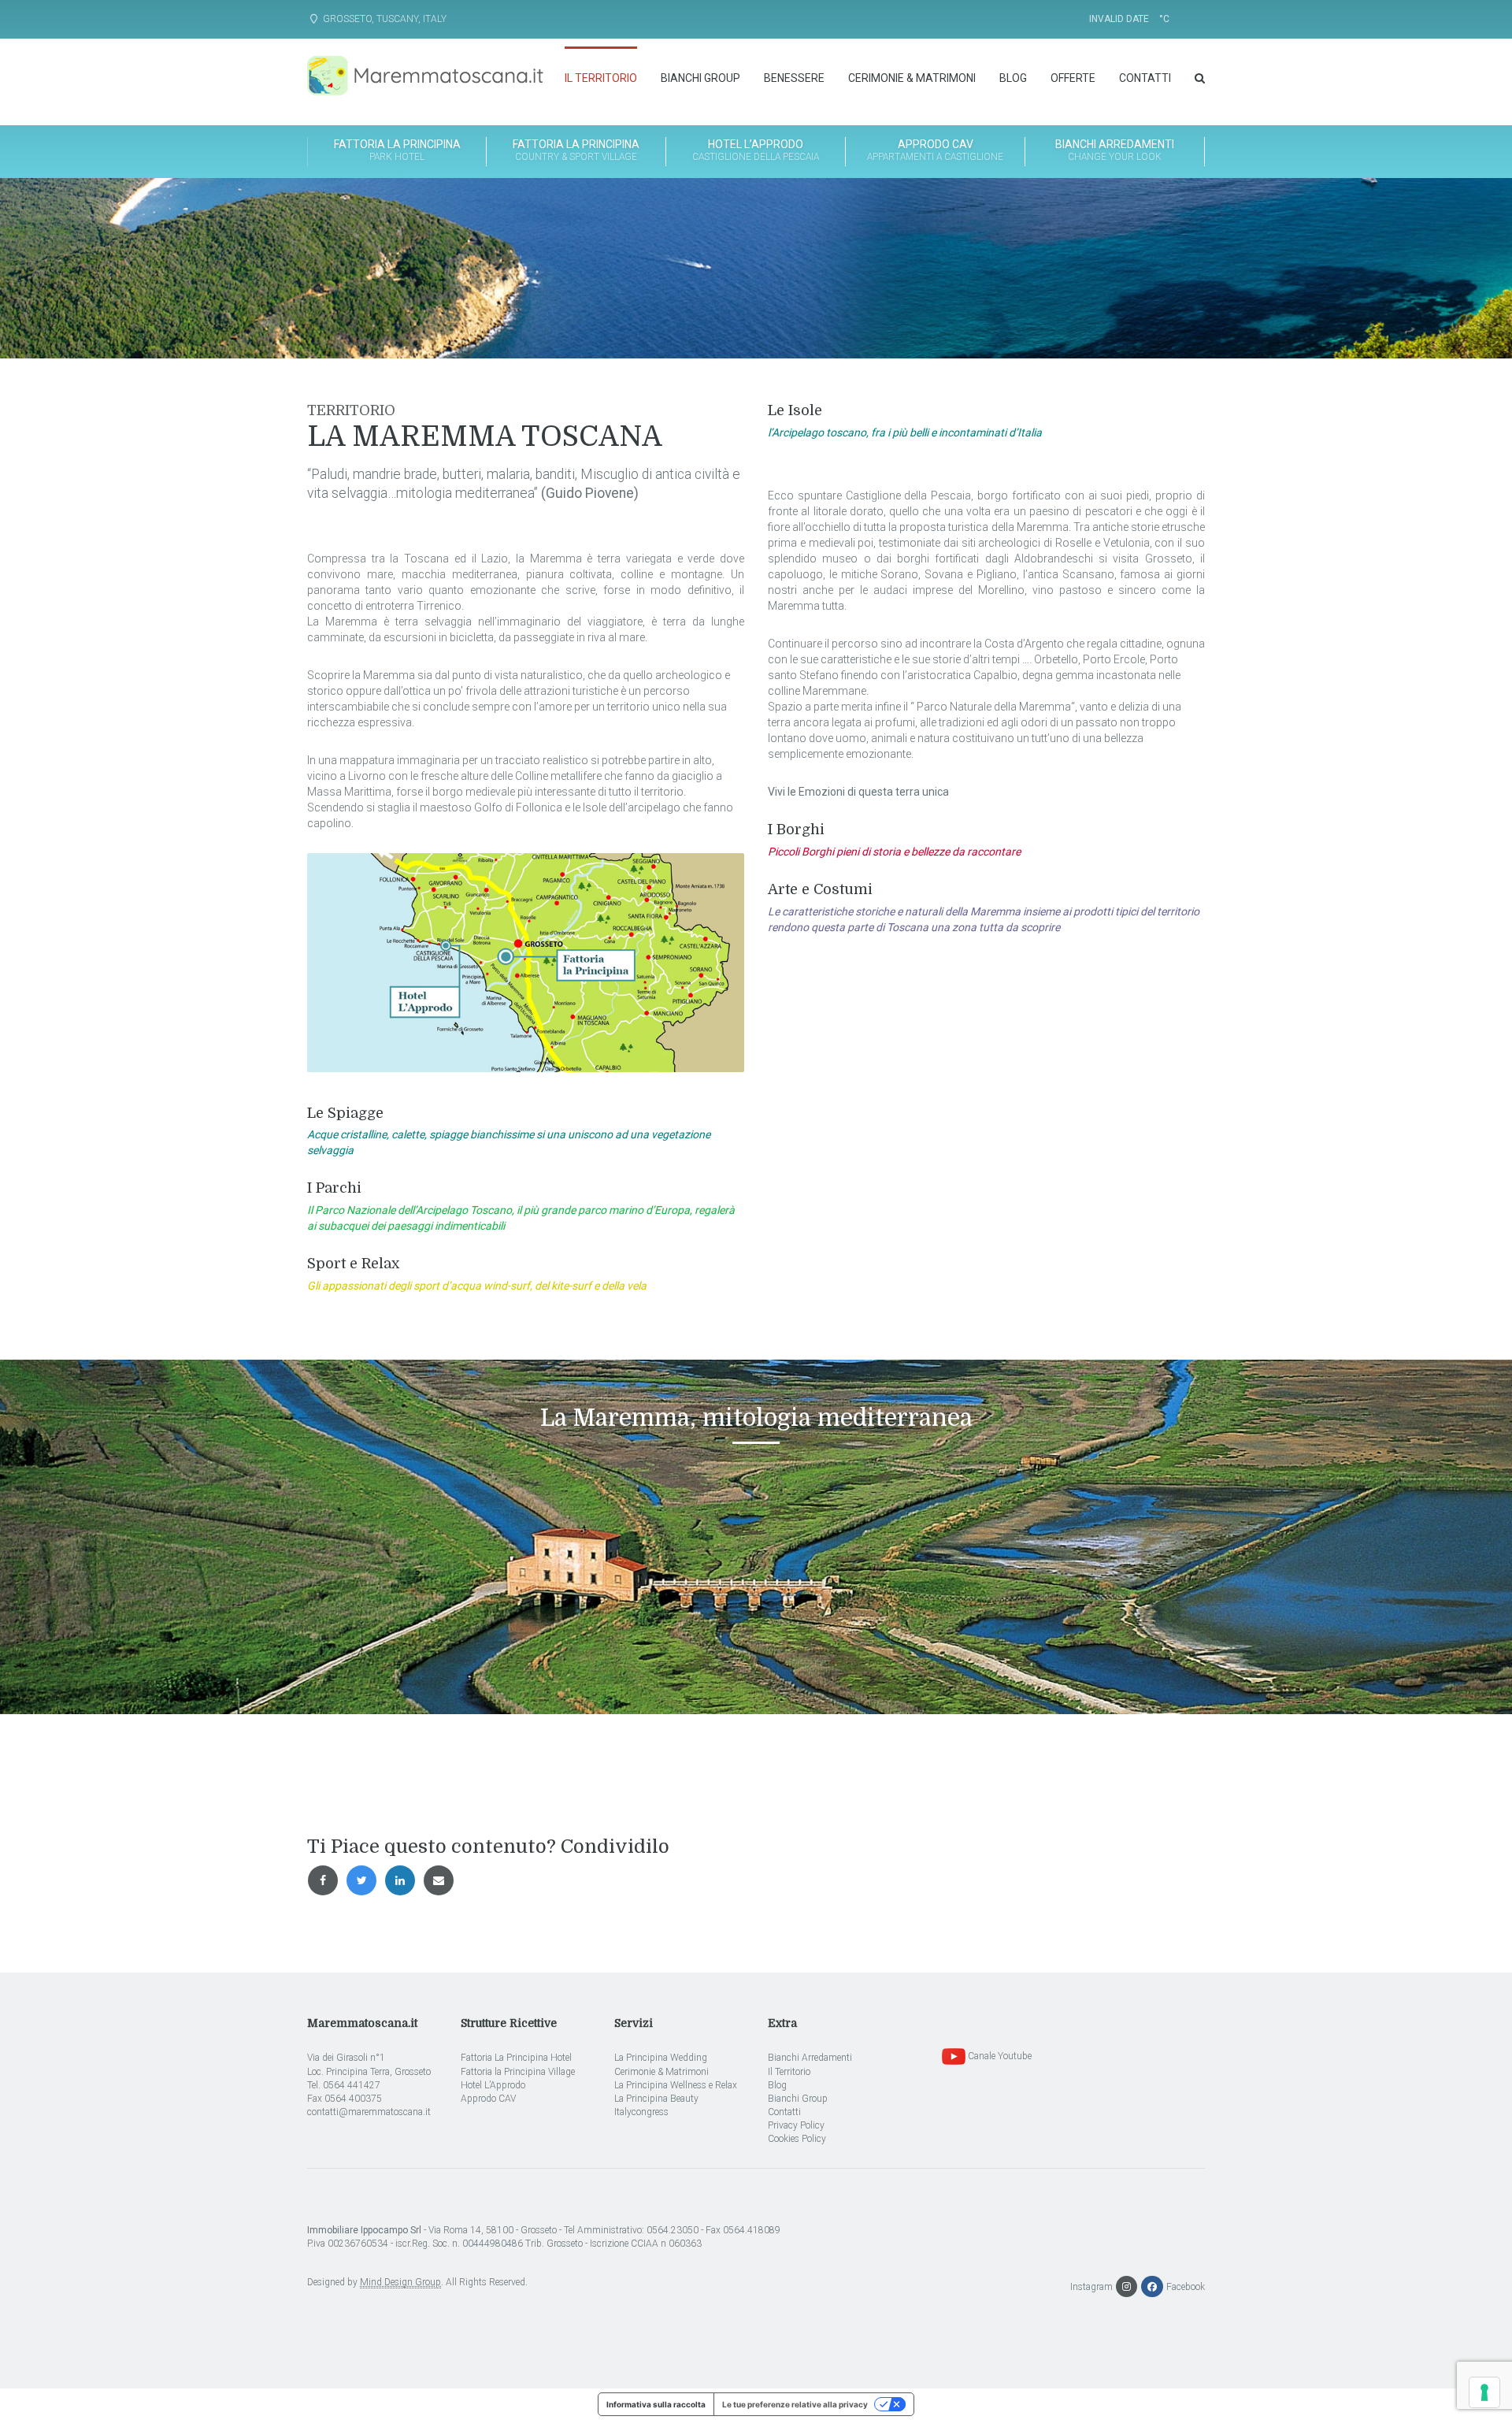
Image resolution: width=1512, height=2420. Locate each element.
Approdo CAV (488, 2099)
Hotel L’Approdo (756, 150)
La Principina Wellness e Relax (676, 2085)
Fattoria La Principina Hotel (516, 2058)
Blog (1013, 78)
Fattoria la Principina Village (518, 2072)
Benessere (794, 78)
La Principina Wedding (661, 2058)
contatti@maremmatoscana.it (369, 2112)
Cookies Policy (797, 2139)
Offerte (1073, 78)
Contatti (1145, 78)
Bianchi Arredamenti (1115, 150)
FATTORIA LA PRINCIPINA (397, 150)
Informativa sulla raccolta (656, 2404)
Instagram (1091, 2287)
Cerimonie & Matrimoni (912, 78)
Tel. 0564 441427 (344, 2085)
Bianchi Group (700, 78)
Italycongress (641, 2112)
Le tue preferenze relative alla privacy (795, 2404)
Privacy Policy (796, 2125)
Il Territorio (601, 78)
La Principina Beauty (656, 2099)
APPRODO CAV (935, 150)
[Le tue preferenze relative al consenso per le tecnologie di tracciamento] (1484, 2392)
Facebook (1184, 2287)
